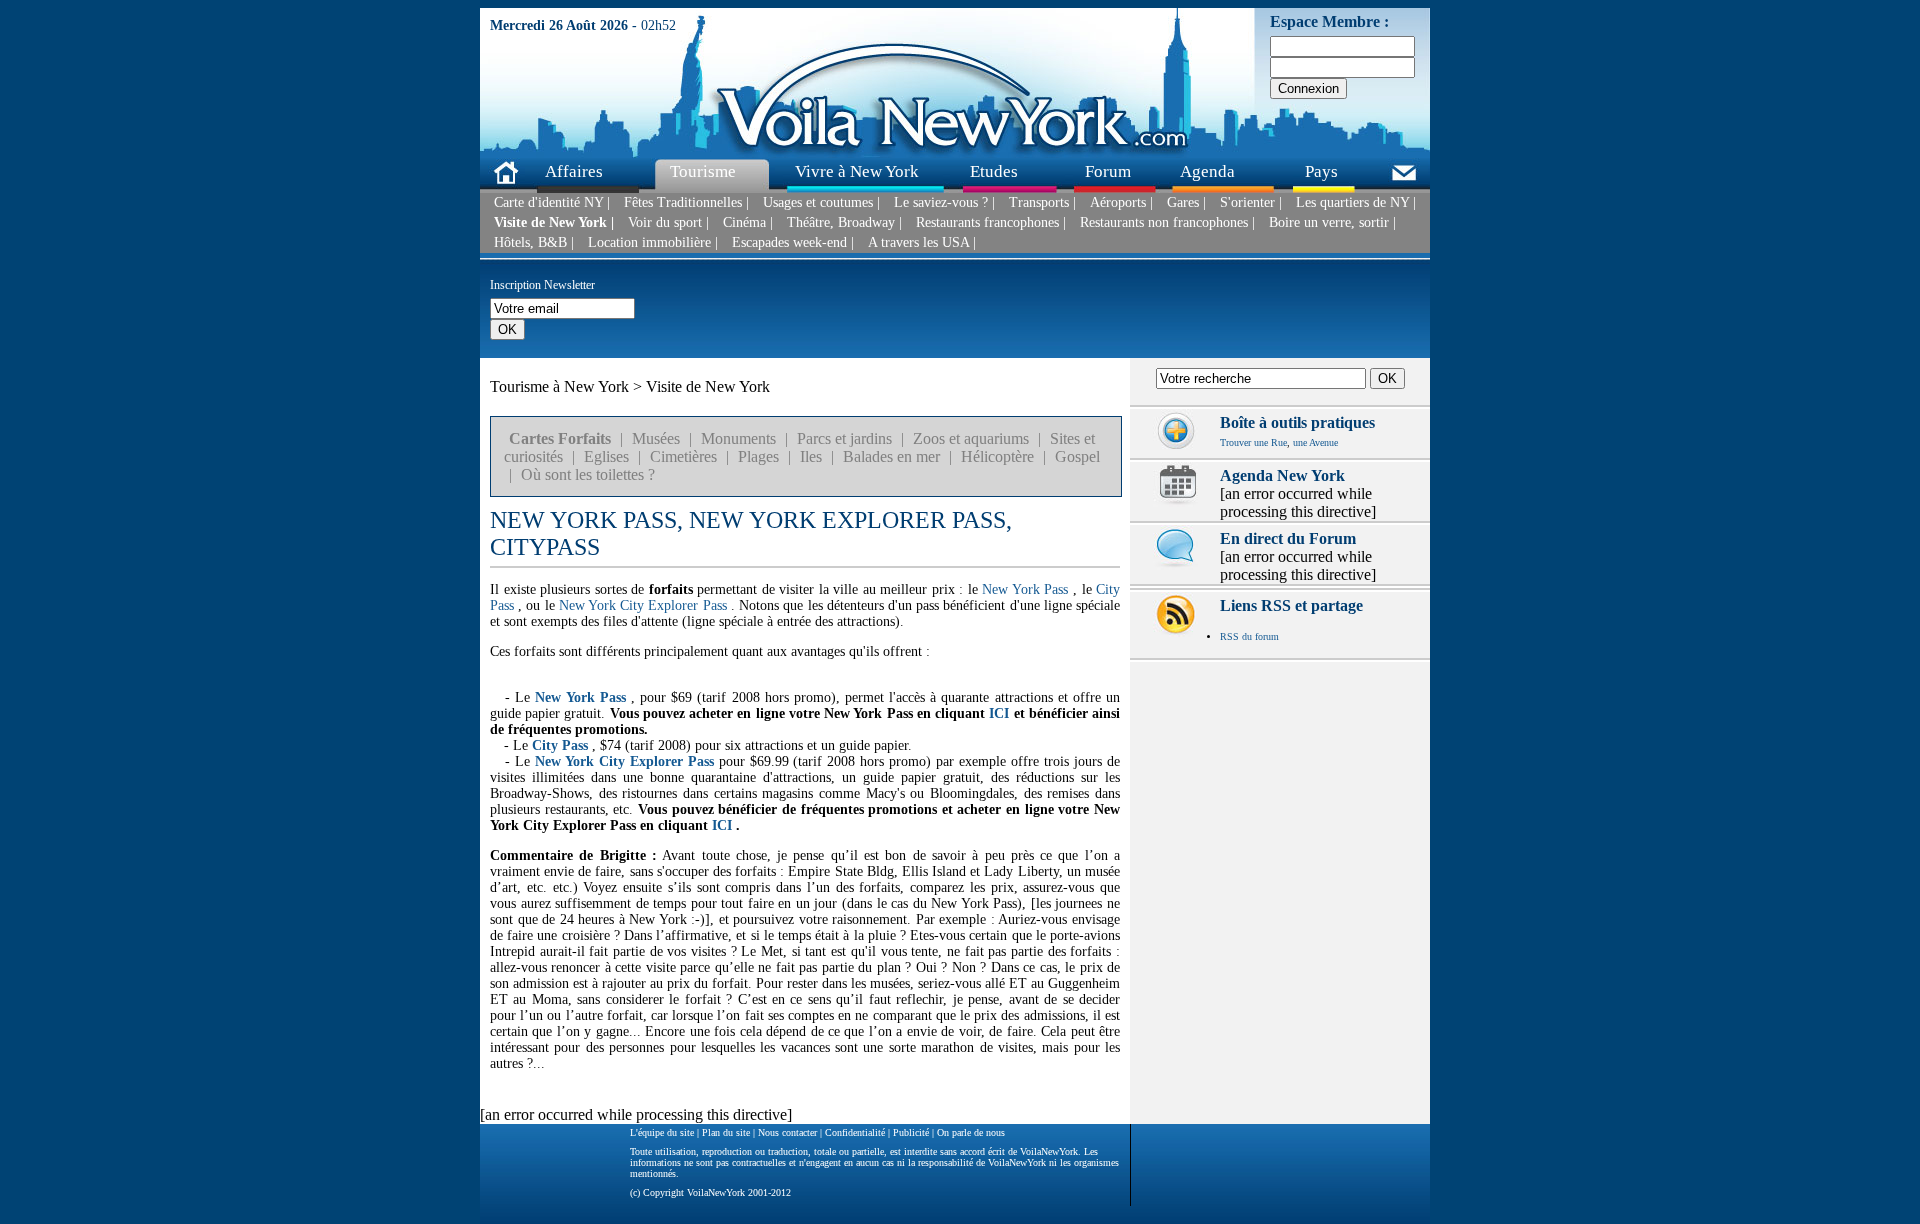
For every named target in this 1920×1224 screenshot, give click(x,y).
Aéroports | (1121, 203)
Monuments (738, 438)
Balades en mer (891, 456)
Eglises (606, 456)
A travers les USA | (922, 243)
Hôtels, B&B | (534, 243)
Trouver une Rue (1253, 442)
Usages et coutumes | (821, 203)
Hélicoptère (997, 456)
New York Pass (1025, 589)
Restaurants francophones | (991, 223)
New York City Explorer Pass (643, 605)
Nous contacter (787, 1132)
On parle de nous (971, 1132)
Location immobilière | (653, 243)
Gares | (1186, 203)
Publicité (911, 1132)
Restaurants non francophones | (1167, 223)
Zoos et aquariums (971, 438)
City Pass (560, 745)
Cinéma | (748, 223)
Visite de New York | (554, 223)
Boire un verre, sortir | (1332, 223)
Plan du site (726, 1132)
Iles (811, 456)
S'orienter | (1251, 203)
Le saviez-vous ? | (944, 203)
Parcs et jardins (844, 438)
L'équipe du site (662, 1132)
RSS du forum (1249, 636)
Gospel (1077, 456)
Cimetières (683, 456)
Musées (656, 438)
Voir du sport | (668, 223)
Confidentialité (855, 1132)
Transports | (1042, 203)
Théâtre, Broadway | (844, 223)
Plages (758, 456)
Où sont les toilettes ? (588, 474)
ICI (999, 713)
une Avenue (1315, 442)
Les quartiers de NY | (1356, 203)
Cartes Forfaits (560, 438)
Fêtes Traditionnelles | (686, 203)
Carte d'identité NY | (552, 203)
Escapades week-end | (793, 243)
